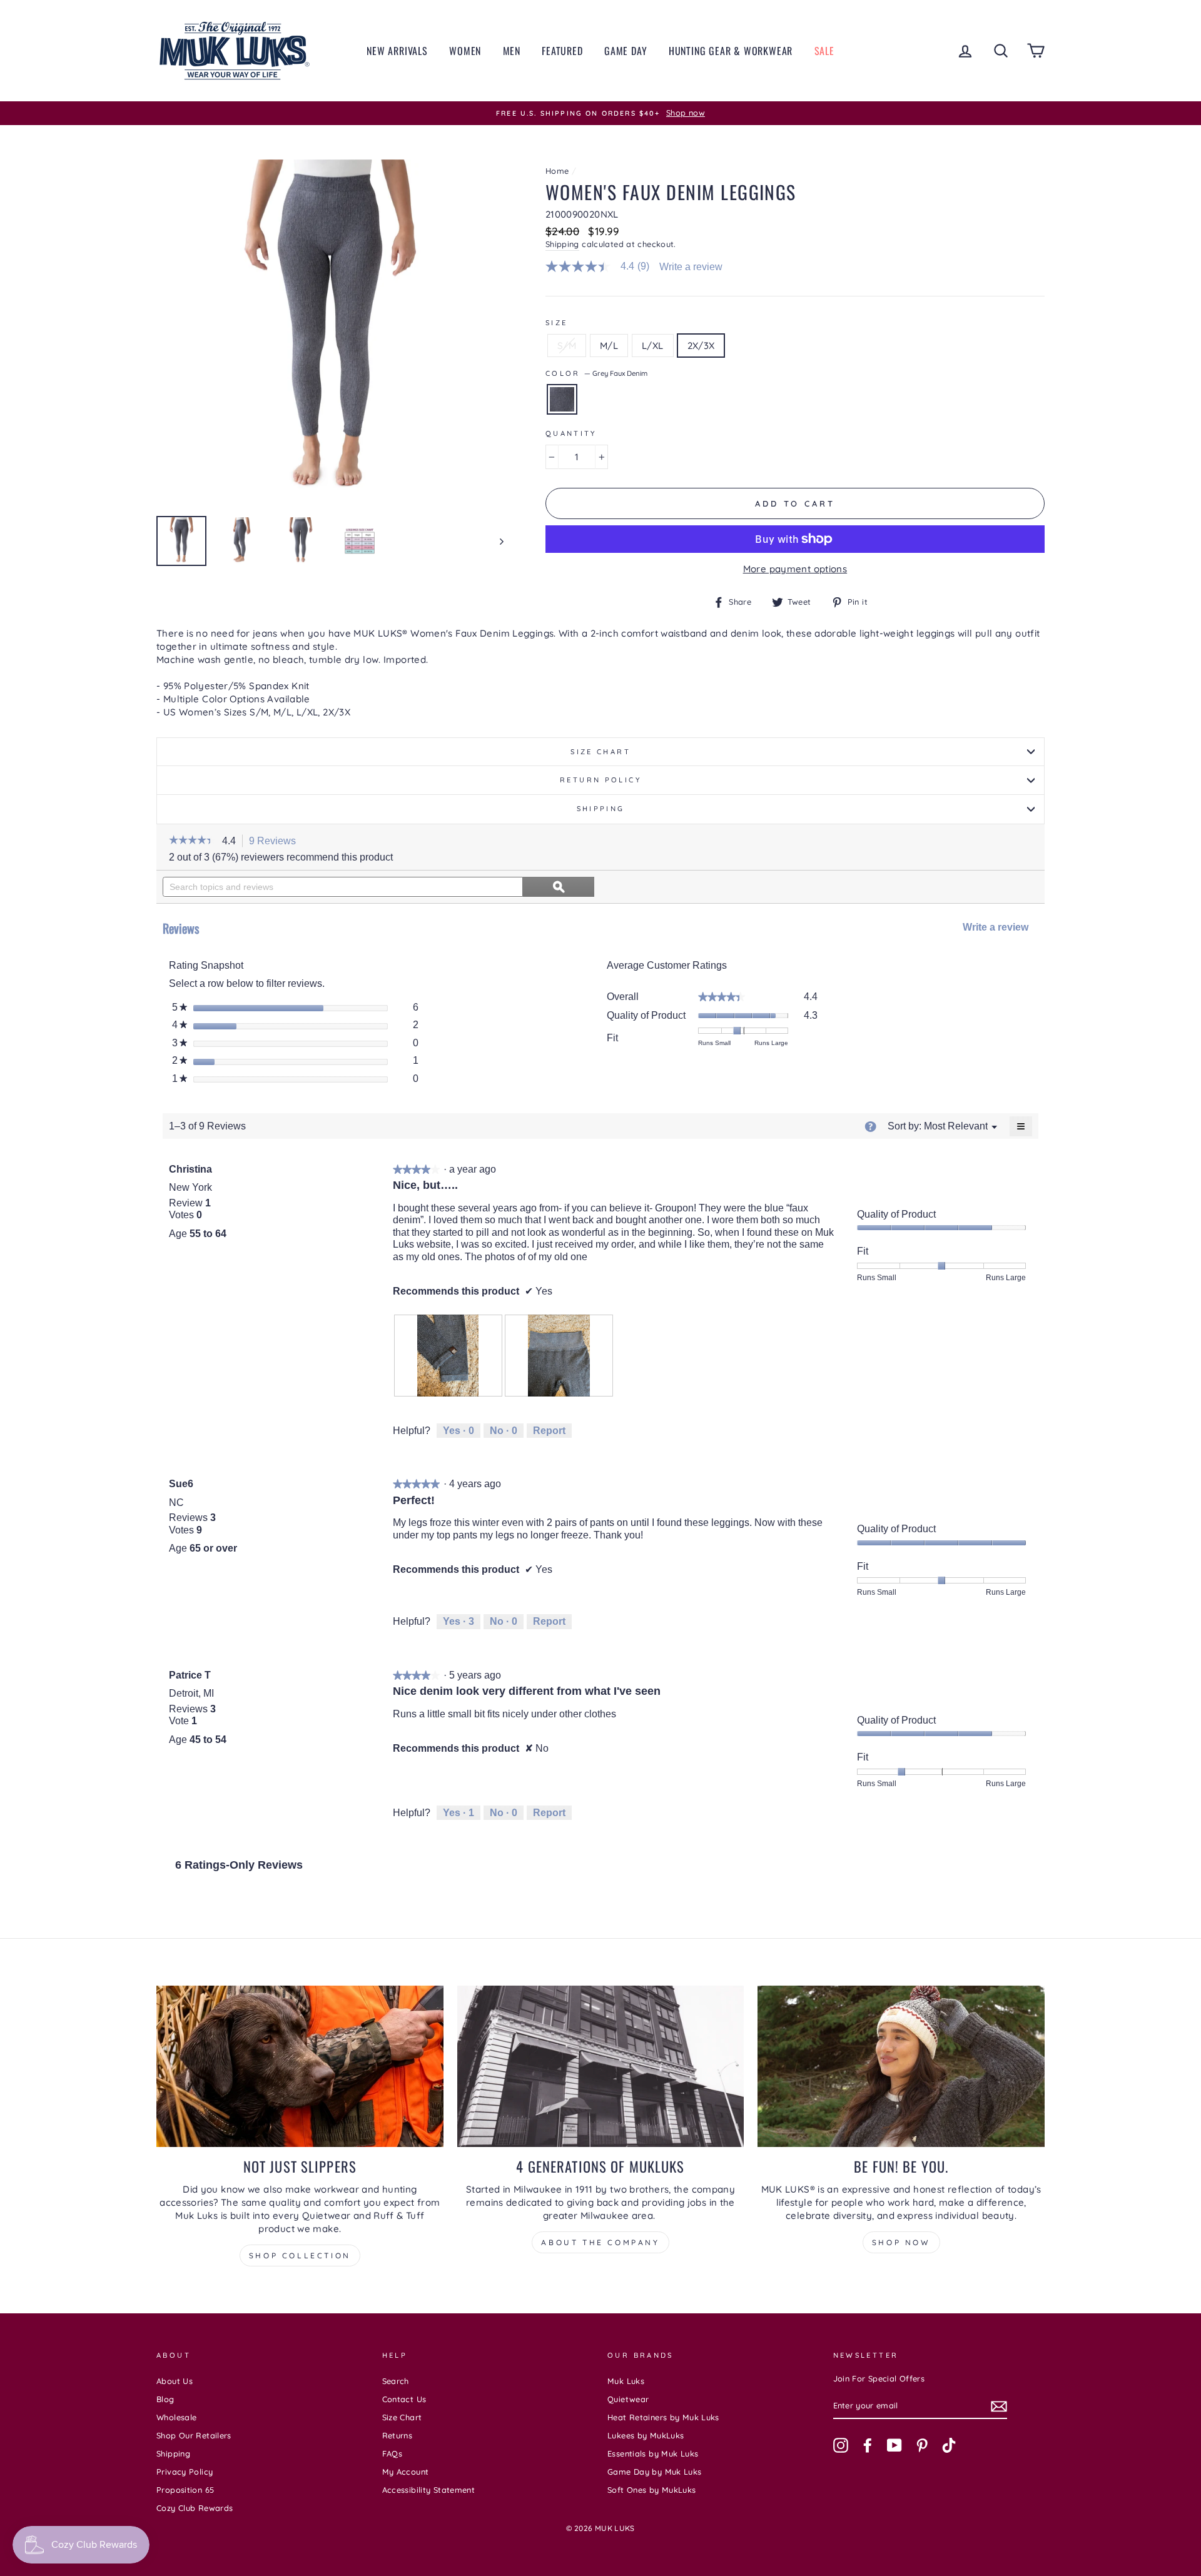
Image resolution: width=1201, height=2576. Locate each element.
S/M (567, 346)
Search (396, 2381)
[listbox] (956, 1126)
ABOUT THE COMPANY (600, 2242)
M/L (609, 346)
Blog (165, 2399)
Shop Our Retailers (194, 2435)
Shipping (562, 244)
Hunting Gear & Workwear (731, 51)
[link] (603, 266)
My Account (406, 2472)
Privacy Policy (185, 2472)
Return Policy (600, 780)
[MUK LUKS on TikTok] (949, 2445)
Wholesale (176, 2417)
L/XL (653, 346)
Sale (824, 51)
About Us (175, 2381)
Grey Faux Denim (562, 399)
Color (596, 373)
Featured (562, 51)
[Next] (496, 541)
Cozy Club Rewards (195, 2508)
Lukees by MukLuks (646, 2435)
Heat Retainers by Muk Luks (663, 2417)
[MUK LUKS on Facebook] (868, 2445)
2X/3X (701, 346)
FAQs (393, 2453)
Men (512, 51)
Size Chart (600, 752)
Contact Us (404, 2399)
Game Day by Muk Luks (655, 2472)
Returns (398, 2435)
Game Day (626, 51)
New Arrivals (397, 51)
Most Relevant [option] (956, 1126)
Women (465, 51)
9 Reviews (276, 842)
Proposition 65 (185, 2490)
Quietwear (628, 2399)
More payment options (795, 569)
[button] (192, 841)
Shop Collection (300, 2255)
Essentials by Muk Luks (653, 2453)
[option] (600, 113)
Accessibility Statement (429, 2490)
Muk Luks (626, 2381)
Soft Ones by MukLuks (652, 2490)
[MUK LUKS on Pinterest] (922, 2445)
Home (557, 171)
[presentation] (448, 1356)
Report (549, 1431)
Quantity (571, 433)
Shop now (901, 2242)
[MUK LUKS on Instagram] (841, 2445)
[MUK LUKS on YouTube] (894, 2445)
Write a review (691, 267)
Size (557, 323)
